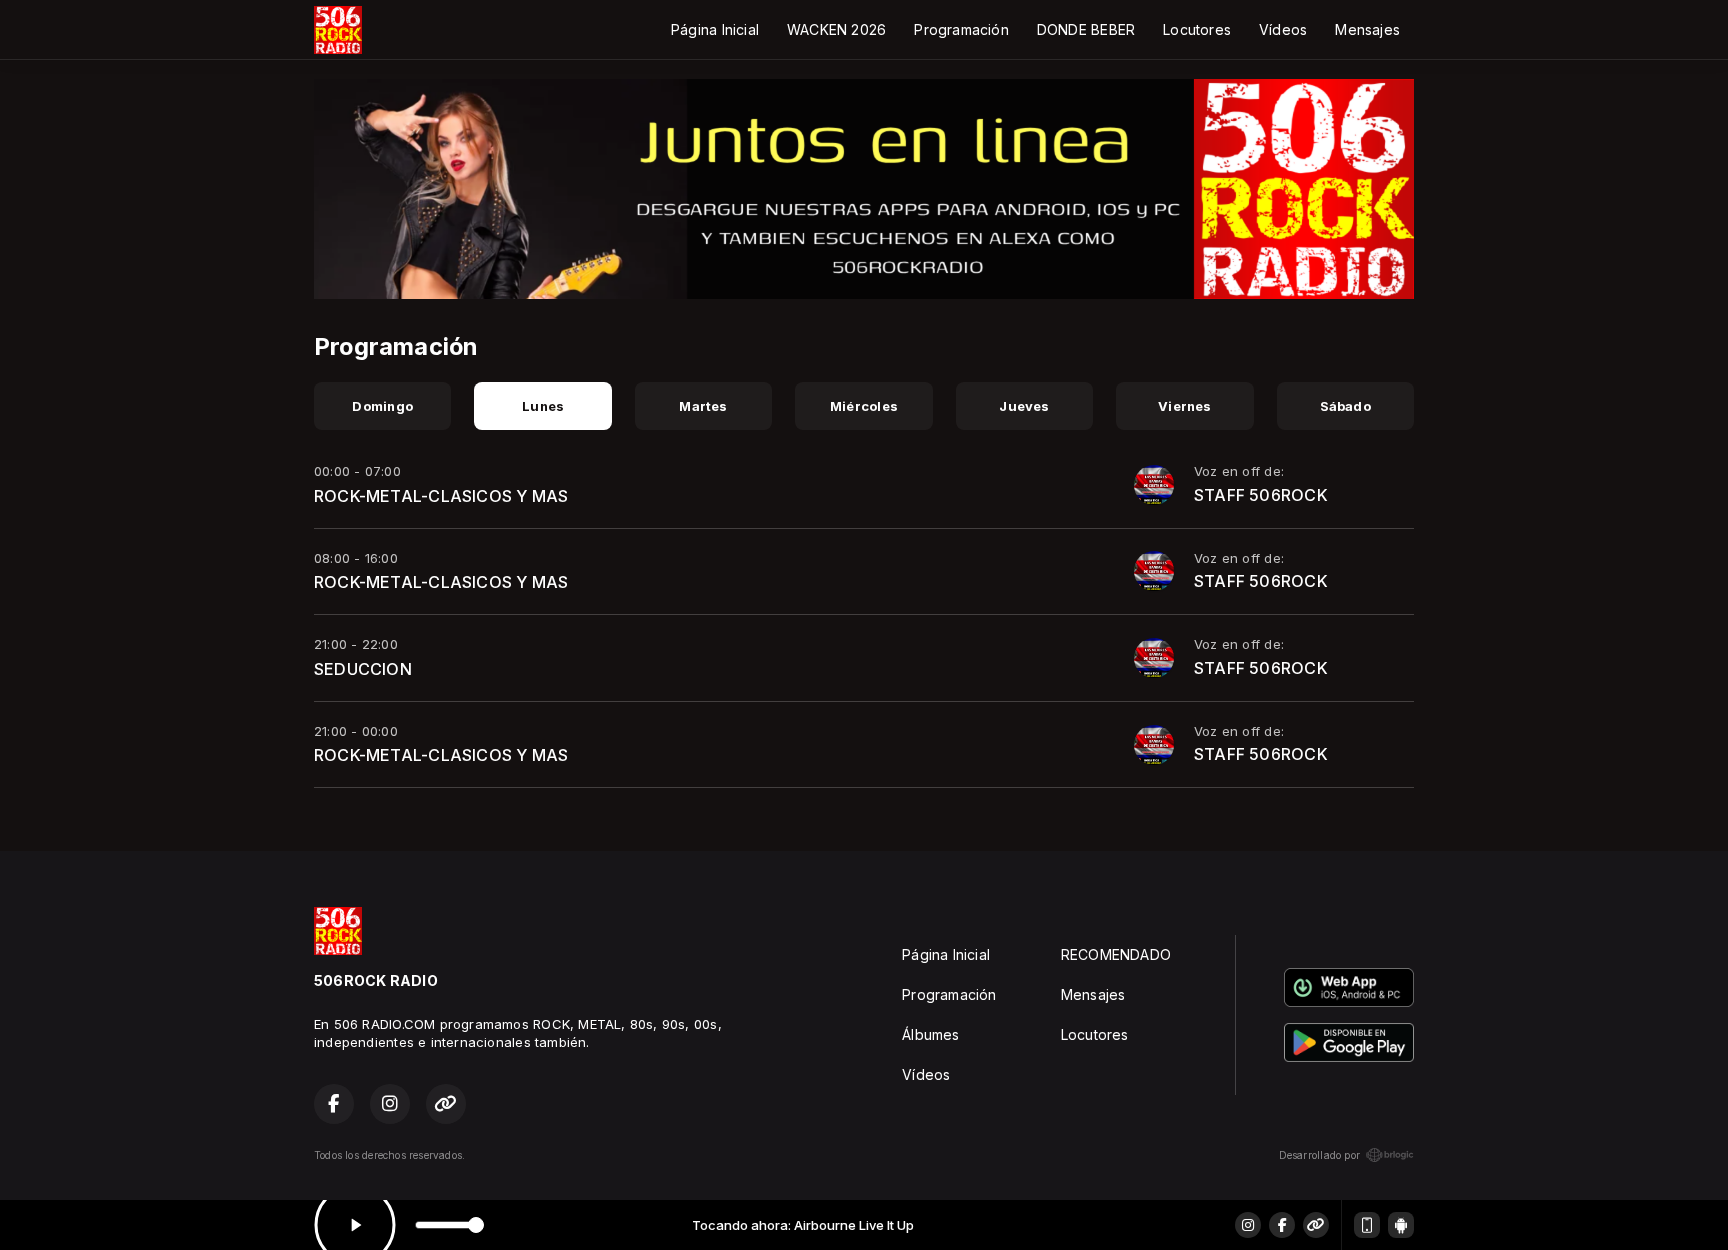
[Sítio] (1316, 1225)
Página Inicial (715, 29)
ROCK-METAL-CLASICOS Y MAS (441, 496)
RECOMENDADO (1116, 954)
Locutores (1197, 29)
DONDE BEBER (1086, 29)
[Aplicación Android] (1401, 1225)
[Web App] (1367, 1225)
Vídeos (1283, 29)
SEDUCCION (363, 669)
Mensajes (1367, 29)
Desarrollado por (1319, 1155)
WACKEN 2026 (836, 29)
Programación (961, 29)
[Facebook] (1282, 1225)
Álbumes (930, 1034)
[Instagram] (1248, 1225)
